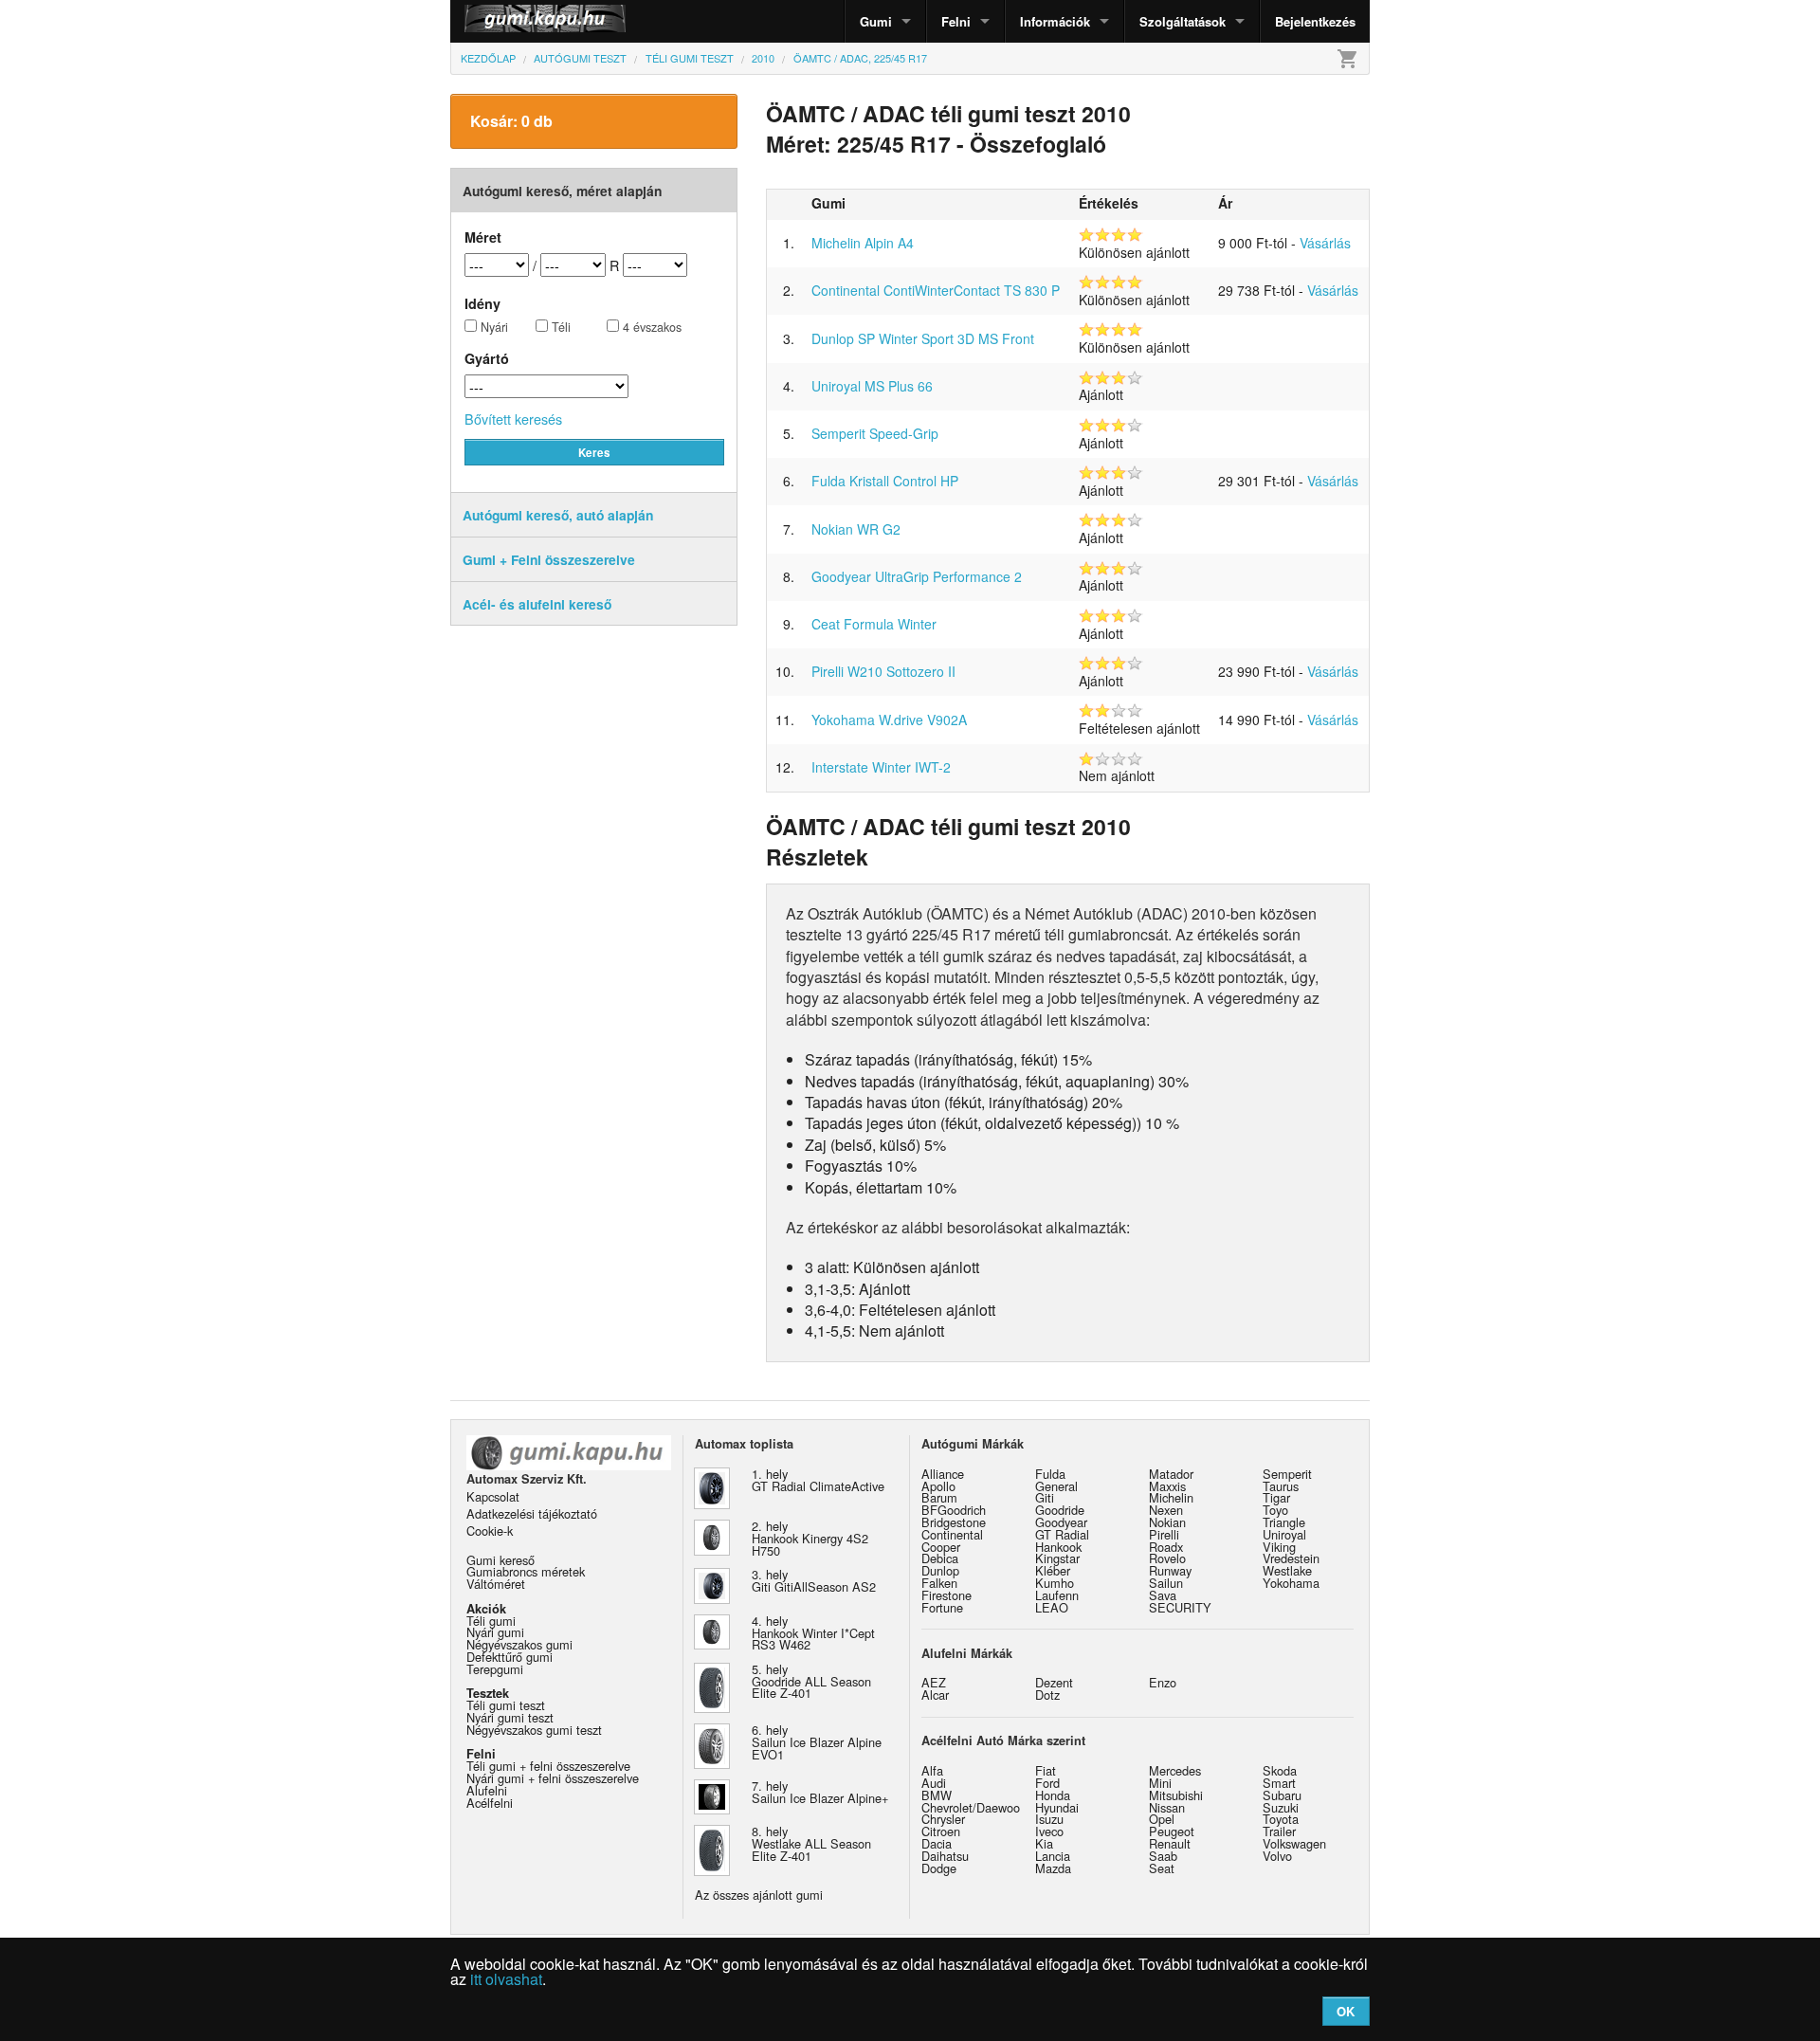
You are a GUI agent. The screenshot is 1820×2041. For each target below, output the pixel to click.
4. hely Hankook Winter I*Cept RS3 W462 (813, 1633)
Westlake (1287, 1570)
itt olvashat (506, 1979)
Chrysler (943, 1819)
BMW (937, 1795)
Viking (1279, 1547)
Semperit (1287, 1474)
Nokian (1167, 1522)
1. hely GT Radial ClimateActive (818, 1480)
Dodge (939, 1868)
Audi (934, 1783)
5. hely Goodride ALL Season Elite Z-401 (811, 1681)
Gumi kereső (500, 1560)
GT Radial (1062, 1534)
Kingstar (1057, 1558)
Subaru (1282, 1795)
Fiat (1046, 1770)
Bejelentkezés (1315, 21)
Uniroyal (1284, 1534)
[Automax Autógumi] (498, 21)
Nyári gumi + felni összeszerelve (553, 1778)
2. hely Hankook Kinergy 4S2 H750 (810, 1538)
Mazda (1053, 1868)
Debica (940, 1558)
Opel (1162, 1819)
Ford (1047, 1783)
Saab (1163, 1856)
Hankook (1058, 1547)
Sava (1163, 1595)
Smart (1279, 1783)
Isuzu (1049, 1819)
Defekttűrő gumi (510, 1657)
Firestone (946, 1595)
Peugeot (1172, 1831)
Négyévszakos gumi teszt (534, 1730)
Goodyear (1061, 1522)
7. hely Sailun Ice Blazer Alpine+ (820, 1792)
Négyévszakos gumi (519, 1644)
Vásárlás (1325, 243)
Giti (1045, 1497)
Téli (559, 328)
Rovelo (1167, 1558)
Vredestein (1291, 1558)
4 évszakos (650, 328)
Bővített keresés (513, 419)
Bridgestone (954, 1522)
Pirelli (1164, 1534)
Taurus (1281, 1486)
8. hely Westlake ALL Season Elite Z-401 (811, 1843)
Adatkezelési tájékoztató (532, 1513)
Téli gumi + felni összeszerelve (548, 1766)
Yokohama (1291, 1583)
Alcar (935, 1695)
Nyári (492, 328)
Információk (1055, 21)
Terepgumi (495, 1669)
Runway (1170, 1570)
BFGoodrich (954, 1510)
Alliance (943, 1474)
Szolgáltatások (1183, 21)
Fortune (942, 1607)
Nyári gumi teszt (510, 1717)
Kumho (1055, 1583)
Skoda (1280, 1770)
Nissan (1167, 1807)
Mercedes (1175, 1770)
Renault (1170, 1843)
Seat (1162, 1868)
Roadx (1166, 1547)
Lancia (1053, 1856)
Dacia (937, 1843)
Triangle (1284, 1522)
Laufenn (1057, 1595)
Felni (956, 21)
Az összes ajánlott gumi (759, 1895)
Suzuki (1281, 1807)
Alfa (932, 1770)
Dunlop (940, 1570)
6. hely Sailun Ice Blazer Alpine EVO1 (817, 1742)
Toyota (1281, 1819)
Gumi (876, 21)
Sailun (1166, 1583)
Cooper (941, 1547)
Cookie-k (490, 1531)
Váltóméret (496, 1584)
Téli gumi (491, 1621)
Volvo (1277, 1856)
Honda (1053, 1795)
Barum (939, 1497)
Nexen (1166, 1510)
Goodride (1060, 1510)
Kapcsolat (493, 1496)
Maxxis (1167, 1486)
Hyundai (1057, 1807)
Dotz (1047, 1695)
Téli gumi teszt (506, 1705)
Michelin (1171, 1497)
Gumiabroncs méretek (526, 1571)
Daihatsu (945, 1856)
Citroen (941, 1831)
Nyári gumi (495, 1632)
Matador (1171, 1474)
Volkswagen (1294, 1843)
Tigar (1276, 1497)
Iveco (1049, 1831)
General (1056, 1486)
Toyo (1275, 1510)
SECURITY (1180, 1607)
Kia (1044, 1843)
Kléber (1053, 1570)
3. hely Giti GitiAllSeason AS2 (814, 1580)
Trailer (1279, 1831)
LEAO (1052, 1607)
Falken (939, 1583)
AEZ (934, 1682)
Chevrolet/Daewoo (971, 1807)
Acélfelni (490, 1803)
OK (1346, 2011)
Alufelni (487, 1790)
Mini (1160, 1783)
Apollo (938, 1486)
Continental (952, 1534)
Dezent (1054, 1682)
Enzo (1163, 1682)
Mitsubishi (1176, 1795)
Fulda (1050, 1474)
